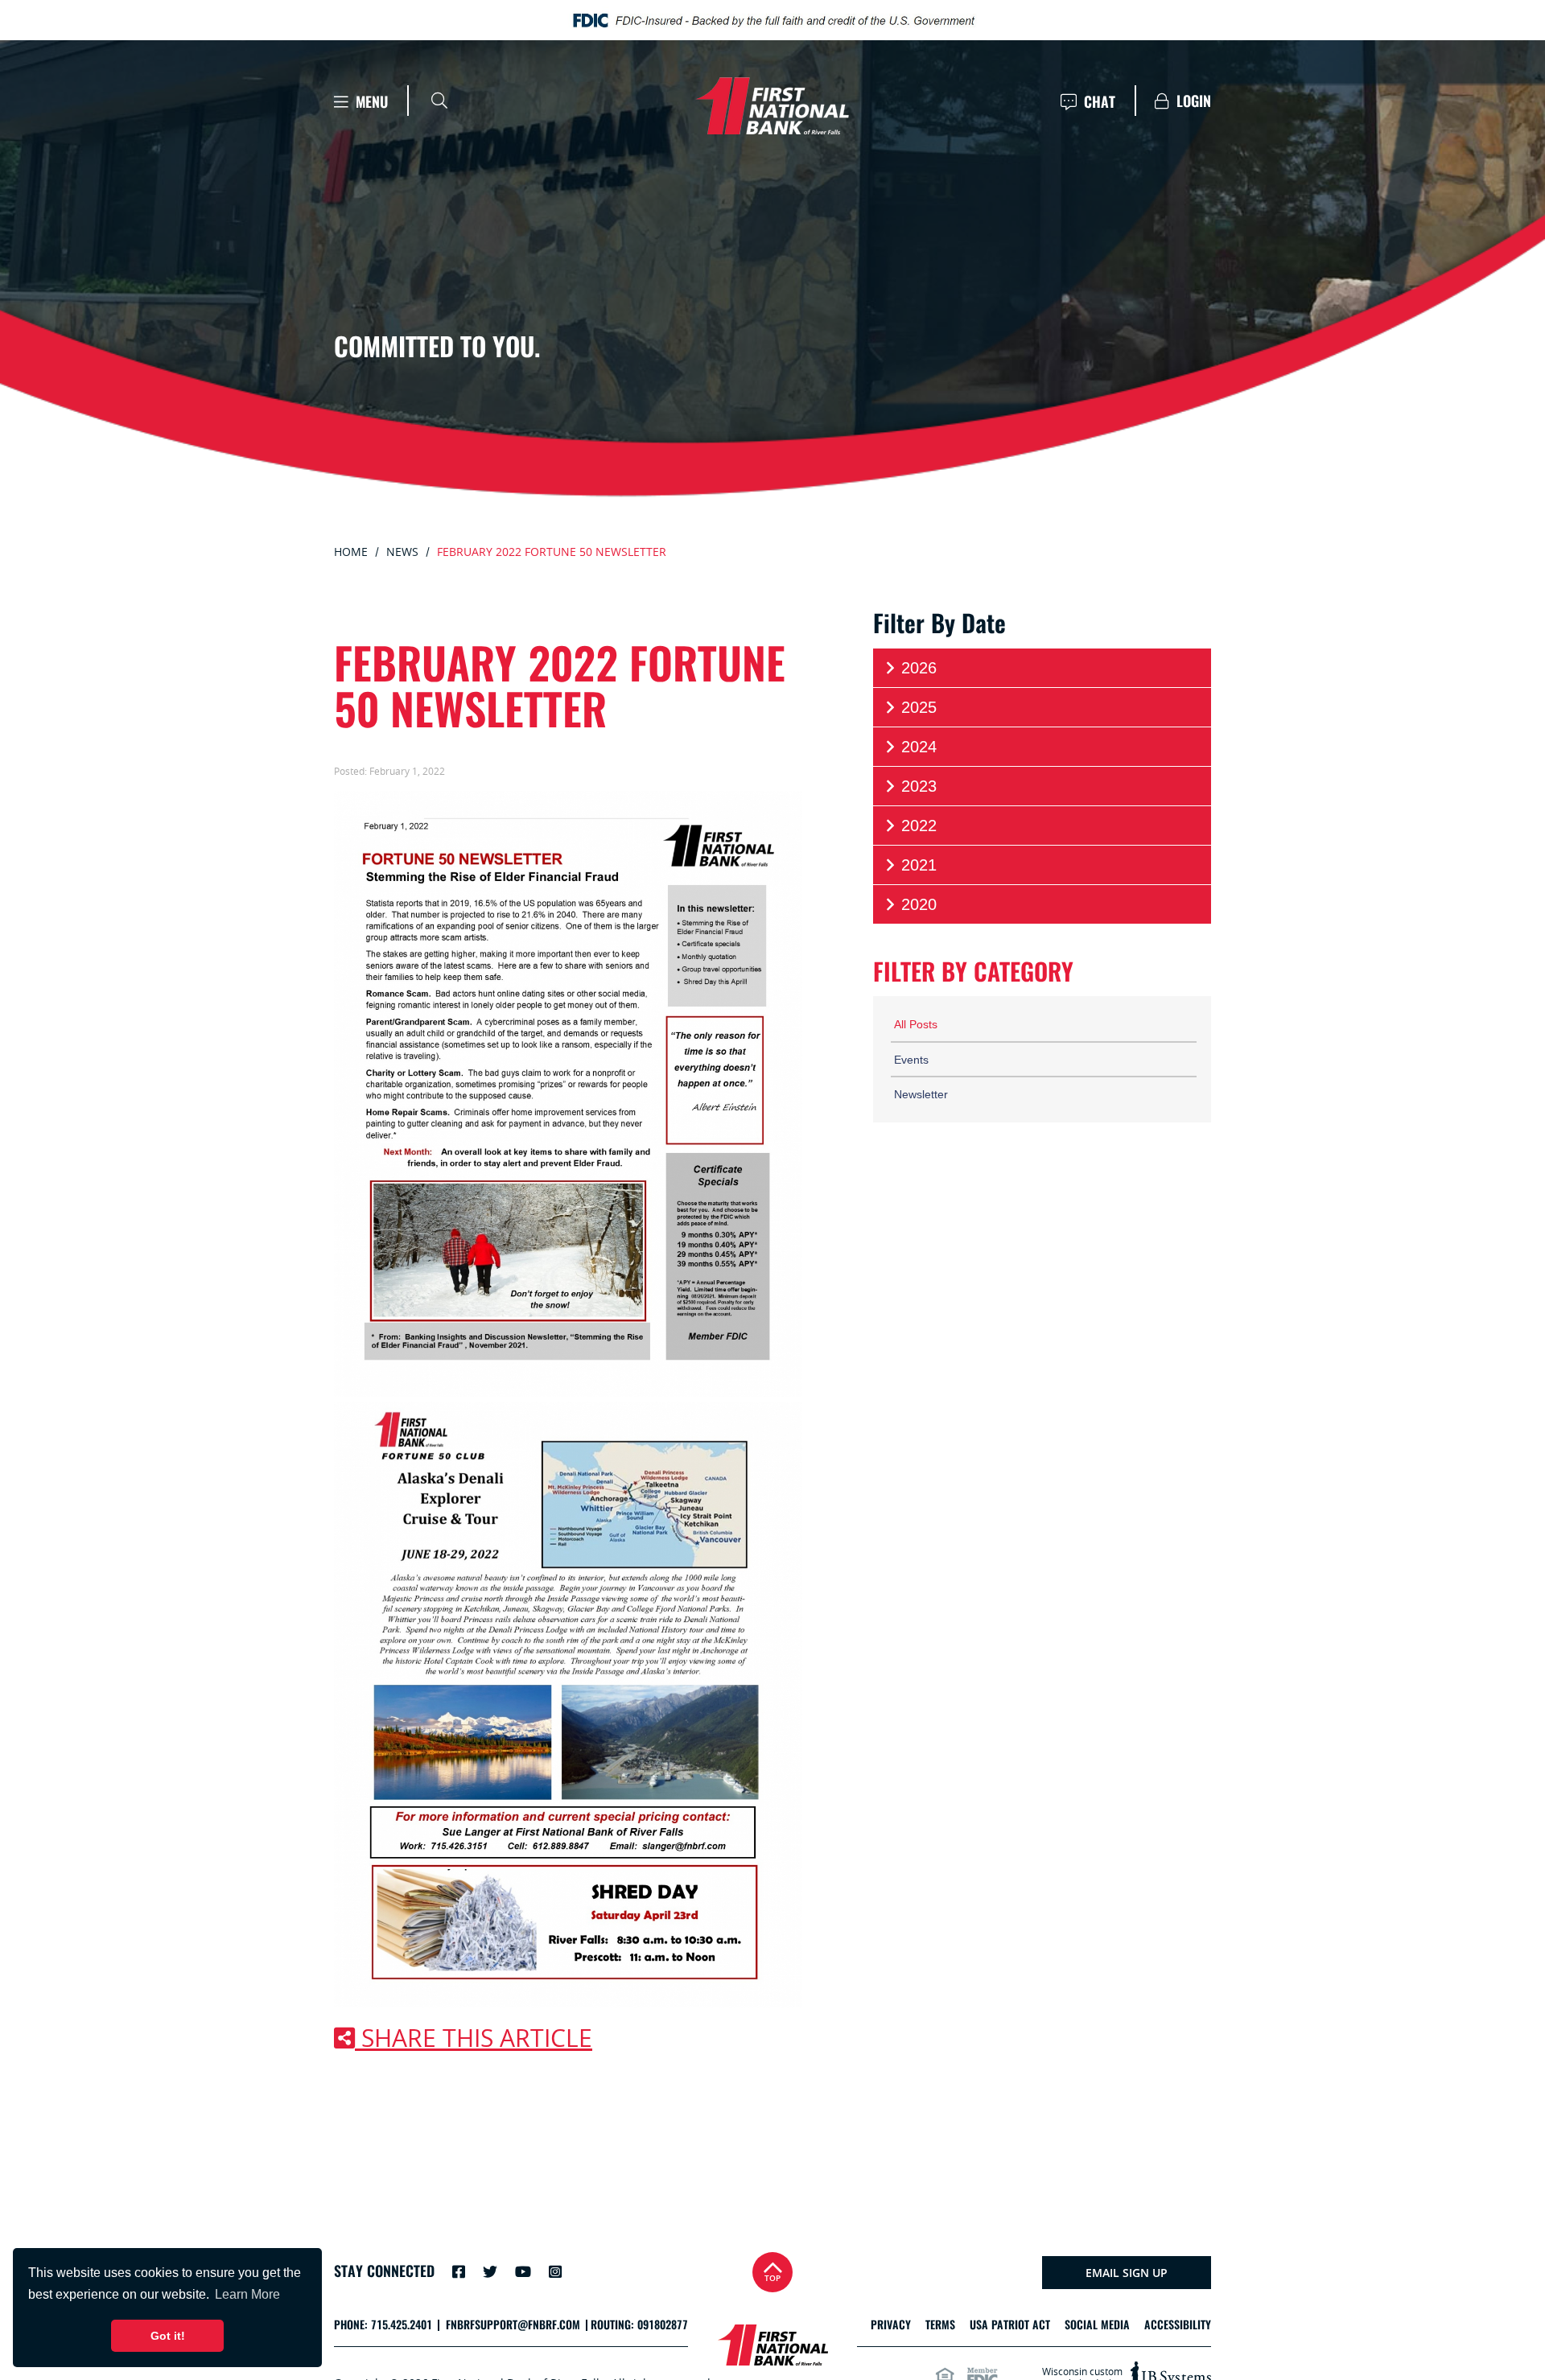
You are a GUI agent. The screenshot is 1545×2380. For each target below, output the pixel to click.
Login (1192, 101)
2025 (919, 707)
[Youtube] (523, 2271)
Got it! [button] (168, 2336)
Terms (940, 2325)
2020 (919, 904)
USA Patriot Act (1010, 2325)
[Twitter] (490, 2271)
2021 (919, 865)
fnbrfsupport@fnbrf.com (513, 2325)
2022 (919, 826)
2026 (919, 668)
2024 (919, 747)
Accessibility (1178, 2325)
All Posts (916, 1024)
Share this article (474, 2038)
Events (911, 1060)
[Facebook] (459, 2271)
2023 (919, 786)
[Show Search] (439, 101)
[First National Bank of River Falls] (772, 106)
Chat (1098, 102)
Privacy (891, 2325)
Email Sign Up (1127, 2273)
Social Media (1097, 2325)
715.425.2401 (402, 2325)
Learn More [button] (247, 2294)
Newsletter (921, 1094)
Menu (370, 102)
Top (772, 2278)
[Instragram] (555, 2271)
